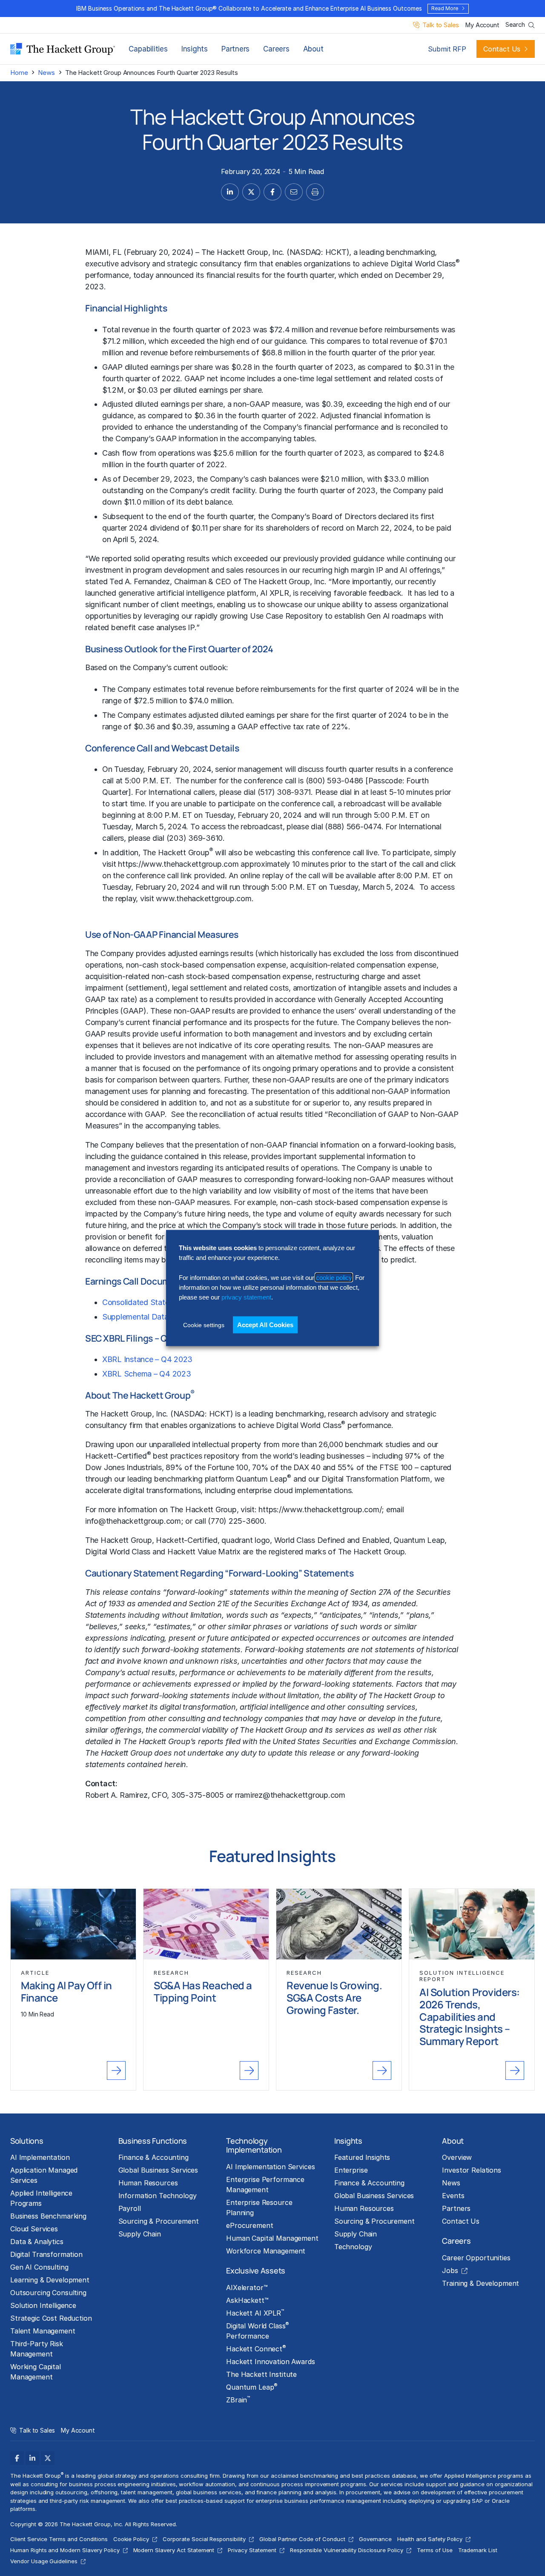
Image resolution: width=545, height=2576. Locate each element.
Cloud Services (34, 2229)
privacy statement (246, 1297)
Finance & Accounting (153, 2157)
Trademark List (478, 2550)
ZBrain (238, 2399)
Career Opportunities (476, 2258)
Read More (445, 8)
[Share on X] (251, 192)
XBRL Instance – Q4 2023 (147, 1359)
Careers (276, 49)
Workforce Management (266, 2251)
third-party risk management (87, 2501)
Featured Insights (362, 2157)
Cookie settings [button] (204, 1325)
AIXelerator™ (247, 2288)
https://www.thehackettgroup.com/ (320, 1509)
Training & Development (480, 2283)
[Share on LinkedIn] (230, 192)
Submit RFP (447, 49)
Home (19, 73)
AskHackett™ (247, 2300)
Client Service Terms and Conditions (59, 2539)
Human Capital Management (272, 2238)
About (313, 49)
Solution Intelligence (43, 2305)
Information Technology (158, 2196)
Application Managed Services (44, 2175)
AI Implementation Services (270, 2167)
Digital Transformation (46, 2254)
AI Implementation (40, 2157)
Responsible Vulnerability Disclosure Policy (347, 2550)
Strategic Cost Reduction (51, 2318)
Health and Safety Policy (430, 2539)
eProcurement (250, 2225)
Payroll (130, 2208)
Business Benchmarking (48, 2216)
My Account (482, 25)
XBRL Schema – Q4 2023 (147, 1374)
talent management (146, 2492)
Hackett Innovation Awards (270, 2362)
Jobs (450, 2270)
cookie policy (334, 1277)
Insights (195, 49)
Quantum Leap (252, 2387)
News (46, 73)
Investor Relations (471, 2170)
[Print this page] (315, 192)
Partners (235, 49)
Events (453, 2196)
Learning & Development (50, 2280)
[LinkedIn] (32, 2458)
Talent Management (43, 2331)
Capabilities (148, 49)
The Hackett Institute (261, 2374)
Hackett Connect (256, 2348)
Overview (457, 2157)
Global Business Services (158, 2170)
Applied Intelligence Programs (41, 2198)
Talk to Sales (440, 25)
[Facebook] (17, 2458)
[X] (48, 2458)
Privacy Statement (252, 2550)
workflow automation (207, 2484)
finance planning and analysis (296, 2492)
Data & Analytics (37, 2242)
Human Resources (148, 2183)
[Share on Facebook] (272, 192)
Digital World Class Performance (258, 2330)
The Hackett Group (235, 252)
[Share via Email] (294, 192)
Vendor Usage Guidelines (44, 2561)
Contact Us (502, 49)
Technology (353, 2247)
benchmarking (300, 1414)
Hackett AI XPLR (255, 2313)
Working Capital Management (36, 2372)
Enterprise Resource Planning (259, 2208)
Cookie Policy (131, 2539)
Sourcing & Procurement (159, 2221)
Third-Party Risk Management (37, 2349)
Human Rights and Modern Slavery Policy (65, 2550)
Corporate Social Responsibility (204, 2539)
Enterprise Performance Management (265, 2185)
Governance (376, 2539)
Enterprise (351, 2170)
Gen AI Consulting (39, 2267)
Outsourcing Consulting (48, 2293)
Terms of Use (435, 2550)
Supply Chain (140, 2234)
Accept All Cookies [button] (265, 1324)
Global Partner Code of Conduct (302, 2539)
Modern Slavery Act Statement (174, 2550)
